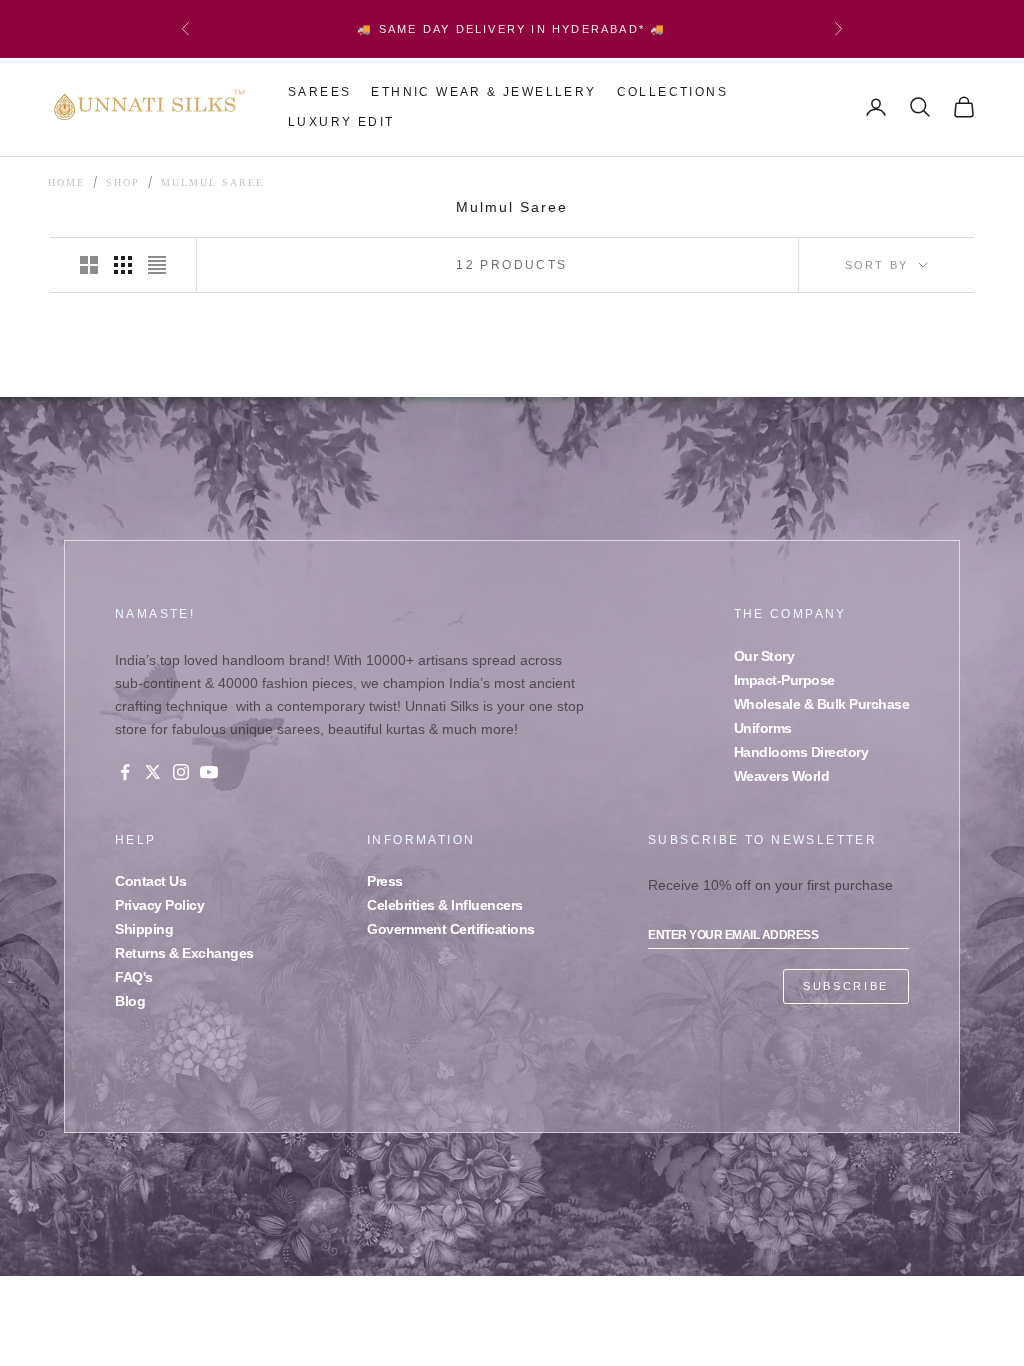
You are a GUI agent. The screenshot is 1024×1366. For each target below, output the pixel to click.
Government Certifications (451, 929)
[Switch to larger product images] (89, 265)
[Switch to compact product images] (157, 265)
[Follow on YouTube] (209, 772)
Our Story (764, 656)
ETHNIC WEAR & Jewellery (483, 92)
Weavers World (782, 776)
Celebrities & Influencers (445, 905)
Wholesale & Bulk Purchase (822, 704)
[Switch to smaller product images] (123, 265)
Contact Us (150, 881)
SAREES (319, 92)
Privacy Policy (159, 905)
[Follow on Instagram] (181, 772)
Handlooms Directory (801, 752)
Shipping (144, 929)
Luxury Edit (341, 122)
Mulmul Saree (212, 183)
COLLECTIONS (672, 92)
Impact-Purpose (784, 680)
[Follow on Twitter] (153, 772)
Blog (130, 1001)
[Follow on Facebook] (125, 772)
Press (385, 881)
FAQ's (134, 977)
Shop (123, 183)
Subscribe (846, 986)
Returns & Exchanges (184, 953)
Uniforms (763, 728)
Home (66, 183)
